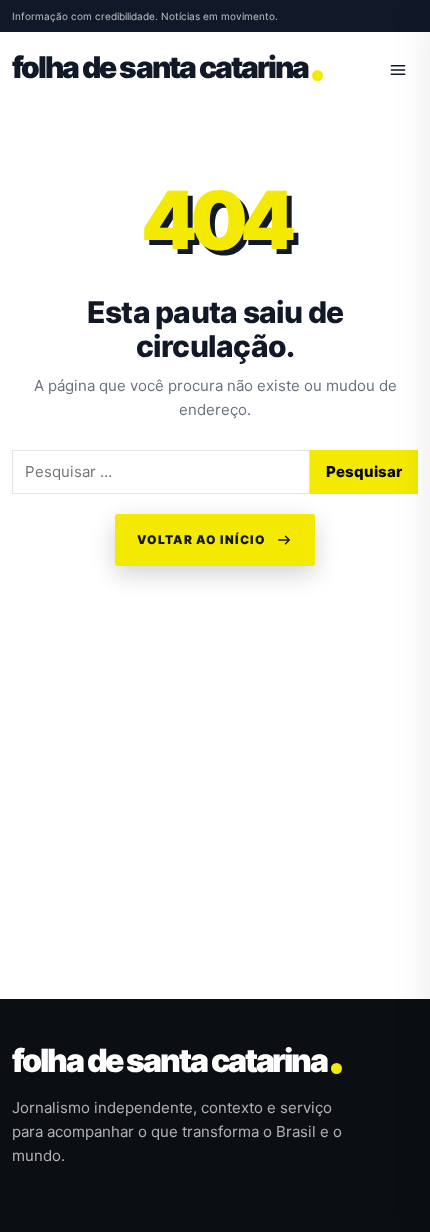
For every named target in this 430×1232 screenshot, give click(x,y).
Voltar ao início (201, 539)
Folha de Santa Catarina (169, 1060)
